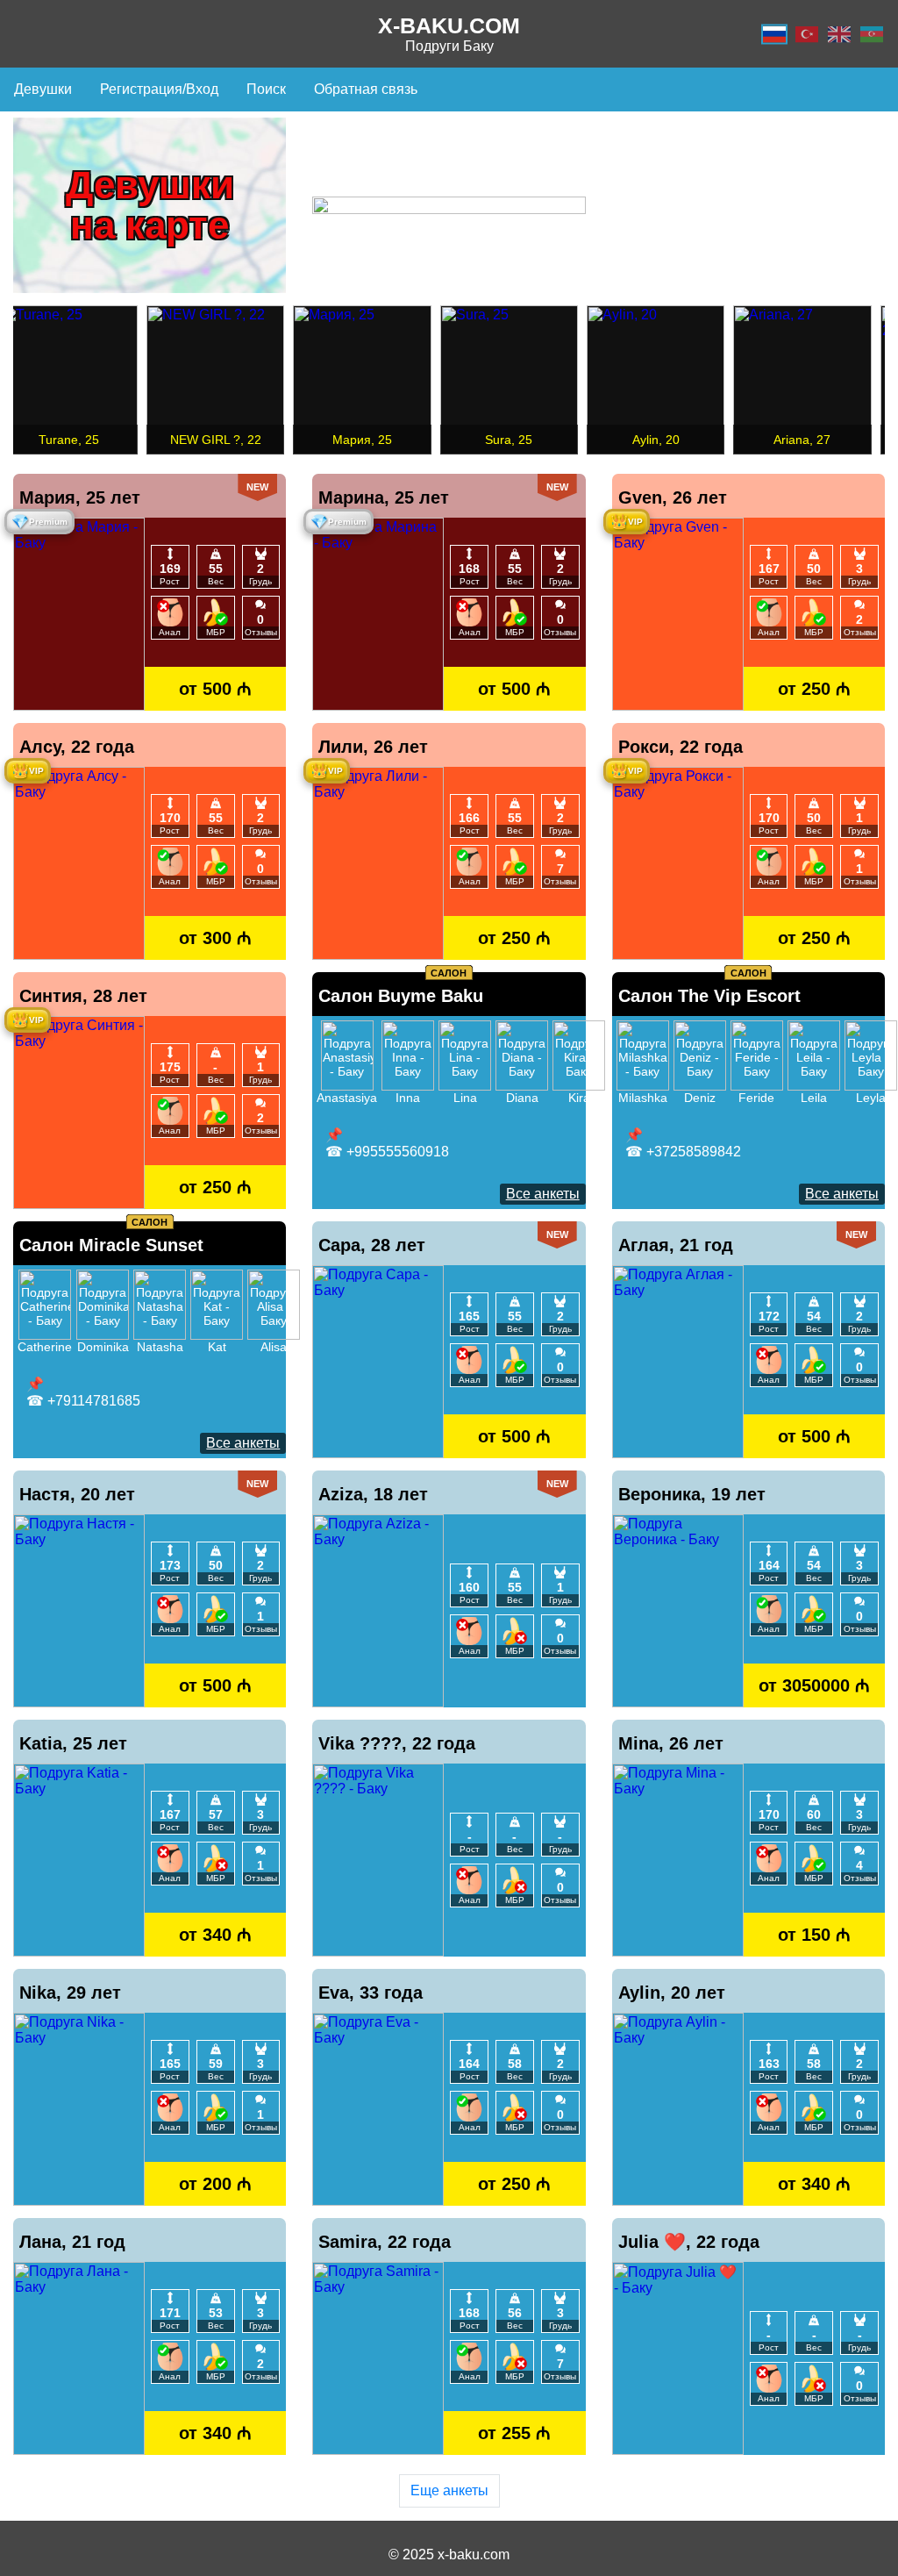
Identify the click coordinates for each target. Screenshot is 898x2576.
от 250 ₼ (814, 688)
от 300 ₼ (215, 937)
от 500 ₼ (215, 688)
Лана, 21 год (72, 2242)
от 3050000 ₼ (814, 1685)
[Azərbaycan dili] (872, 34)
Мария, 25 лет (80, 497)
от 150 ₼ (814, 1934)
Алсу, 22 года (77, 747)
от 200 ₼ (215, 2183)
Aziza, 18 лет (373, 1494)
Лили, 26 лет (373, 747)
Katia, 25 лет (73, 1743)
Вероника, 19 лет (692, 1494)
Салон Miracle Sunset (111, 1245)
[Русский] (774, 34)
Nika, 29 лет (70, 1993)
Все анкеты (543, 1194)
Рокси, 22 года (681, 747)
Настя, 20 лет (77, 1494)
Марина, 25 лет (384, 497)
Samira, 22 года (385, 2242)
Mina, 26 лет (671, 1743)
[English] (839, 34)
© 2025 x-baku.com (449, 2555)
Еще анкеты (449, 2490)
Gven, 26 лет (673, 497)
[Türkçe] (807, 34)
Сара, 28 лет (372, 1245)
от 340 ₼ (215, 1934)
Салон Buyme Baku (401, 996)
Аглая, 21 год (676, 1245)
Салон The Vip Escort (709, 996)
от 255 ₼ (514, 2433)
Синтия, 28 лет (83, 996)
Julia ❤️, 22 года (689, 2242)
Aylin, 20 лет (672, 1993)
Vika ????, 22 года (397, 1743)
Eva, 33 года (371, 1993)
